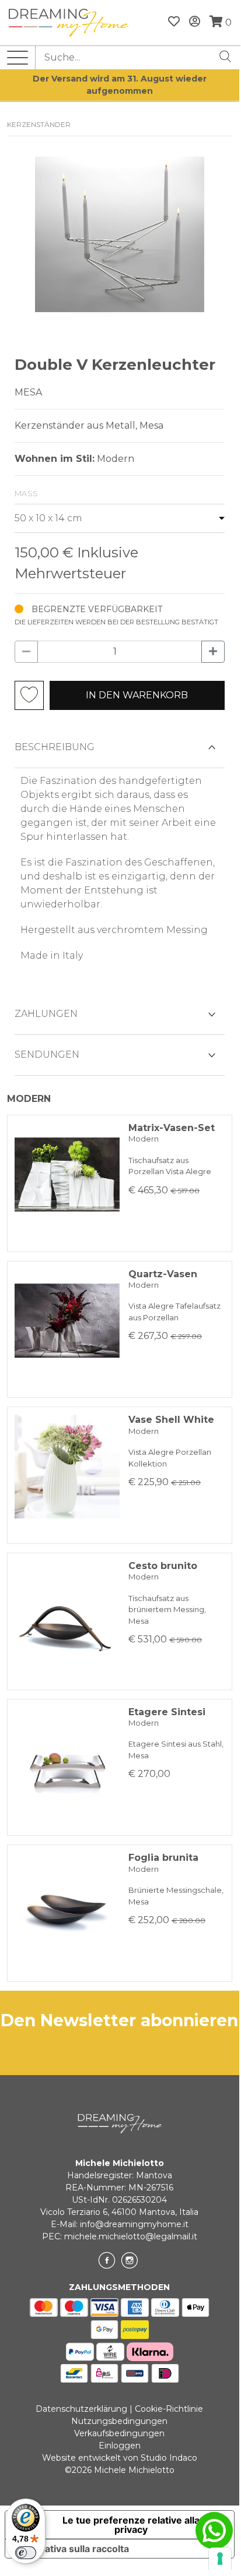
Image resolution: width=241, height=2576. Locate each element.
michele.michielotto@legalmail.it (131, 2236)
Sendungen (47, 1054)
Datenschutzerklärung (81, 2409)
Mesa (28, 392)
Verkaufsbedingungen (119, 2433)
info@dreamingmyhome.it (134, 2224)
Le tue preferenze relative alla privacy (131, 2525)
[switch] (26, 2553)
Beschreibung (55, 747)
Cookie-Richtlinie (169, 2409)
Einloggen (120, 2446)
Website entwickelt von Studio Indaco (120, 2458)
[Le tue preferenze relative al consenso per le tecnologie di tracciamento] (220, 2559)
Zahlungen (46, 1014)
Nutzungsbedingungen (119, 2421)
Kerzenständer (39, 124)
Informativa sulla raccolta (72, 2549)
